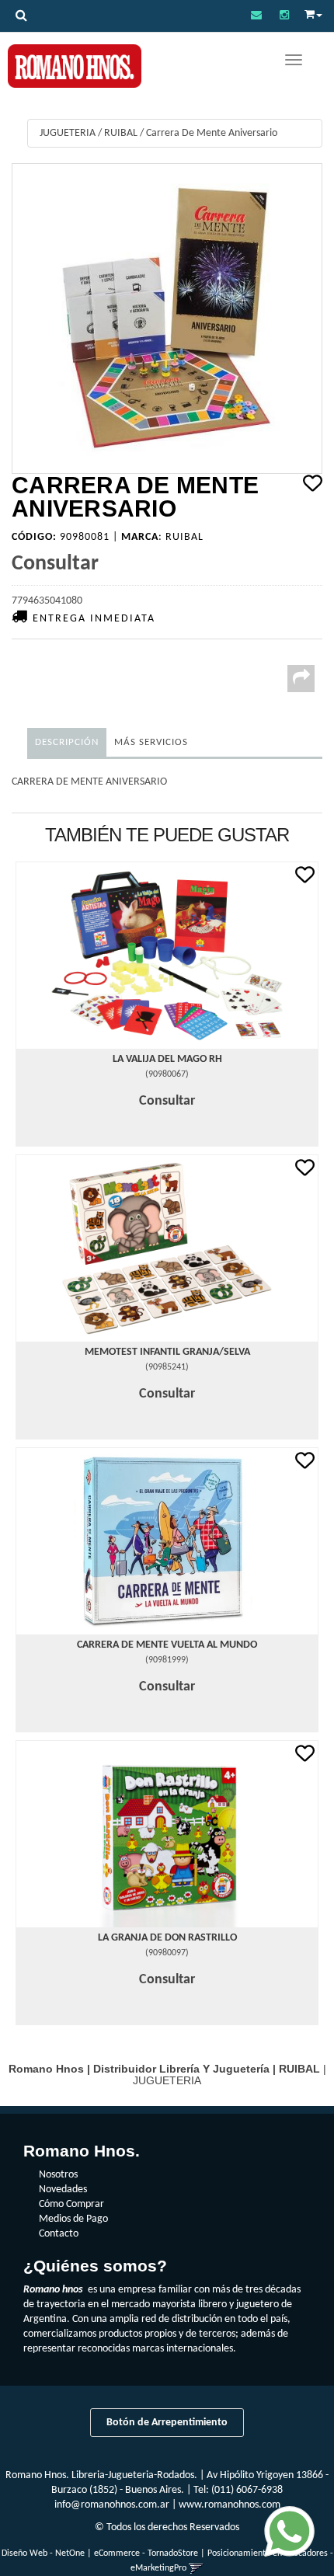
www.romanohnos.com (230, 2505)
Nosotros (58, 2175)
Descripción (67, 742)
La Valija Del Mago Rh (167, 1059)
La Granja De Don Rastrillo (167, 1938)
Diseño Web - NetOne (43, 2553)
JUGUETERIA (68, 133)
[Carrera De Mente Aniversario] (167, 319)
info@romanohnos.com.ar (112, 2505)
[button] (256, 16)
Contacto (59, 2234)
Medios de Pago (73, 2219)
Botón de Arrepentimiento (167, 2423)
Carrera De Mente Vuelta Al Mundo (167, 1645)
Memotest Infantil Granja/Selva (167, 1352)
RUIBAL (121, 133)
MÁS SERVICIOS (151, 742)
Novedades (63, 2190)
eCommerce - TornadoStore (146, 2553)
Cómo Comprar (71, 2204)
